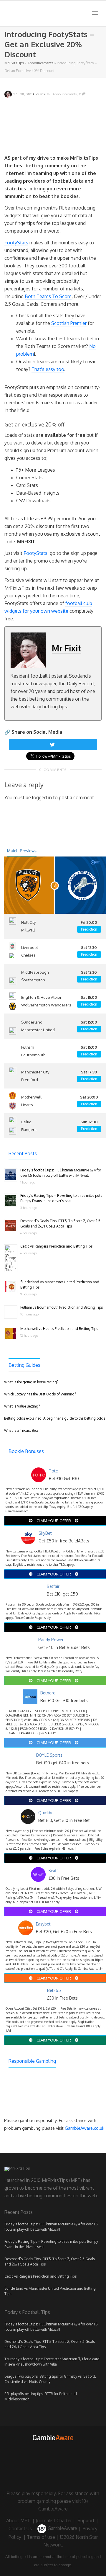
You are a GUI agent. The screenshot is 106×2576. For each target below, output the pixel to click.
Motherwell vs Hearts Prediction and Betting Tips (59, 1329)
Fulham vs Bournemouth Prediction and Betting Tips (62, 1307)
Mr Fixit (67, 648)
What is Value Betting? (22, 1406)
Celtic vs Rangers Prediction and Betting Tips (56, 1246)
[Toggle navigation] (95, 13)
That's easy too (48, 369)
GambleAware (62, 2528)
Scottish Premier (69, 323)
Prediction (89, 929)
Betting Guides (24, 1365)
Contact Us (20, 2528)
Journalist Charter (54, 2521)
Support (86, 2521)
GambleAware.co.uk (85, 2128)
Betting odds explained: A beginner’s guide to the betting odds (55, 1418)
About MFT (18, 2521)
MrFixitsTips (14, 63)
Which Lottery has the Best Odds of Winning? (40, 1394)
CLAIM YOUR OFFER (54, 1521)
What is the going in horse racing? (31, 1382)
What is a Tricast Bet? (21, 1430)
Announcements (40, 63)
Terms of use (41, 2537)
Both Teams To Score (48, 296)
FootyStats (16, 243)
